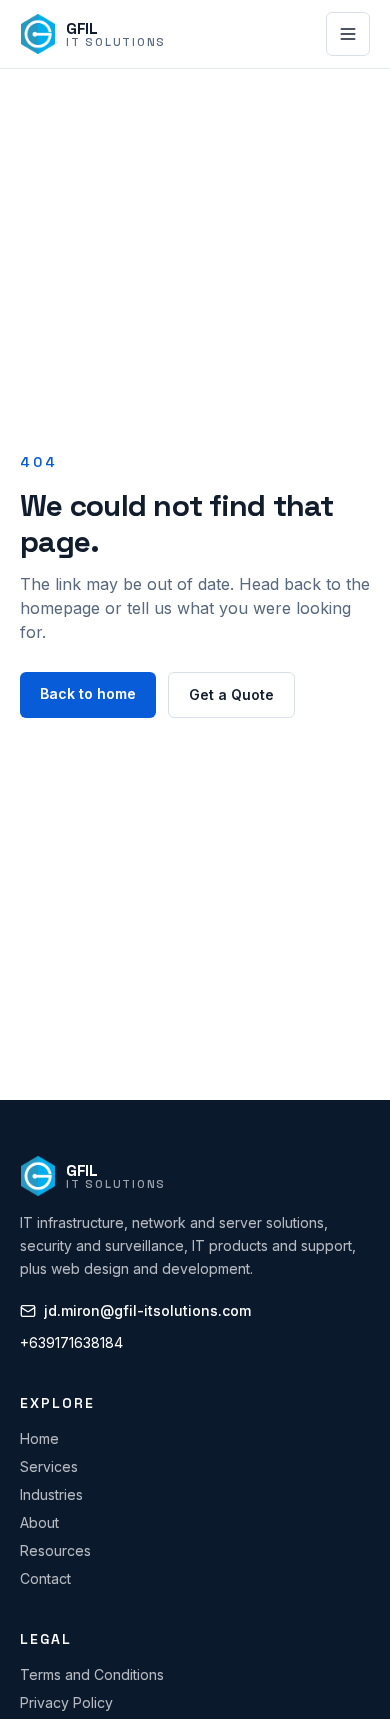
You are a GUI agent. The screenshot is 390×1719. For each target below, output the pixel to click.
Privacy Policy (66, 1702)
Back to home (88, 693)
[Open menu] (348, 34)
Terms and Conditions (92, 1674)
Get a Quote (231, 694)
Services (49, 1466)
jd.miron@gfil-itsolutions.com (147, 1310)
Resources (55, 1550)
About (39, 1522)
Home (39, 1438)
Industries (51, 1494)
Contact (45, 1578)
